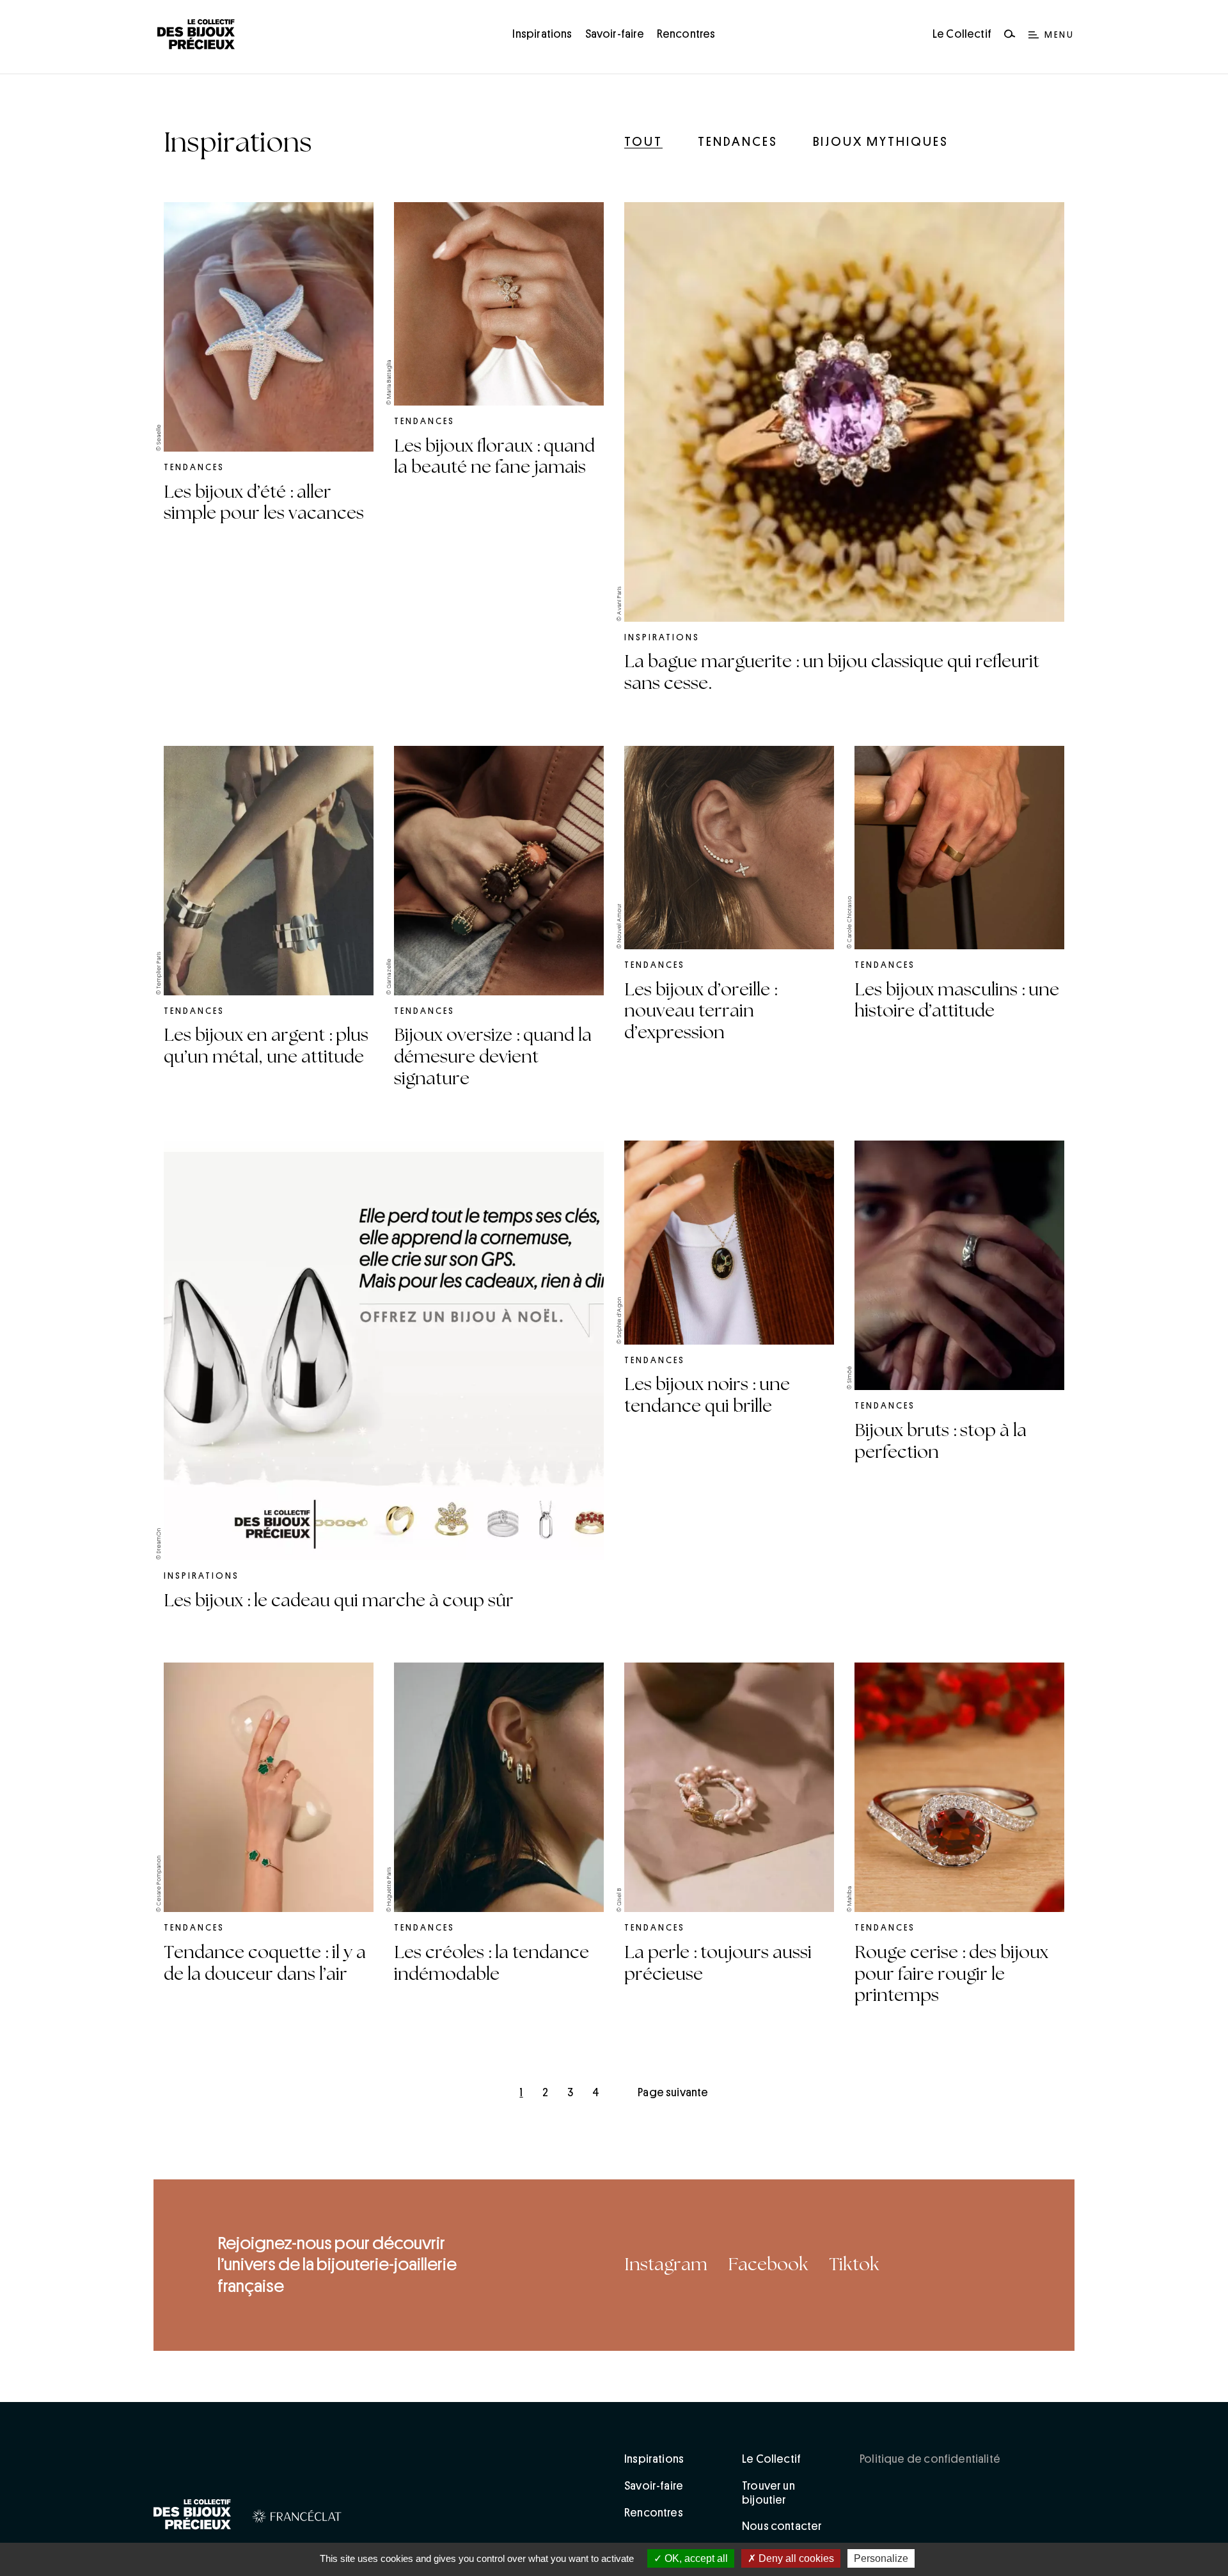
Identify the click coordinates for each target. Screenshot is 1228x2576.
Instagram (666, 2264)
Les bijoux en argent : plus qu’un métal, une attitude (266, 1046)
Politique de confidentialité (930, 2459)
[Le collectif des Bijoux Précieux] (193, 2517)
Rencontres (686, 34)
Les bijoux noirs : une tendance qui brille (707, 1395)
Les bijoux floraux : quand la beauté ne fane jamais (494, 457)
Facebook (768, 2264)
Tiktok (854, 2264)
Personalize (881, 2558)
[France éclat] (297, 2518)
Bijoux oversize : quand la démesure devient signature (493, 1056)
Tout (643, 141)
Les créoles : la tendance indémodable (492, 1963)
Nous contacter (782, 2526)
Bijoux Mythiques (881, 141)
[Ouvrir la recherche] (1010, 35)
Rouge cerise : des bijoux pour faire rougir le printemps (951, 1974)
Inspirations (542, 34)
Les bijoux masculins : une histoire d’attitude (957, 1000)
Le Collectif (962, 34)
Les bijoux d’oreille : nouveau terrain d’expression (701, 1011)
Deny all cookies (795, 2558)
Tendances (738, 141)
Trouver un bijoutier (768, 2493)
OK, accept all (695, 2558)
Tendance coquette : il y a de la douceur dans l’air (265, 1963)
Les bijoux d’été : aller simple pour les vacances (264, 503)
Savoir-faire (615, 34)
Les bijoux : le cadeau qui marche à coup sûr (339, 1600)
